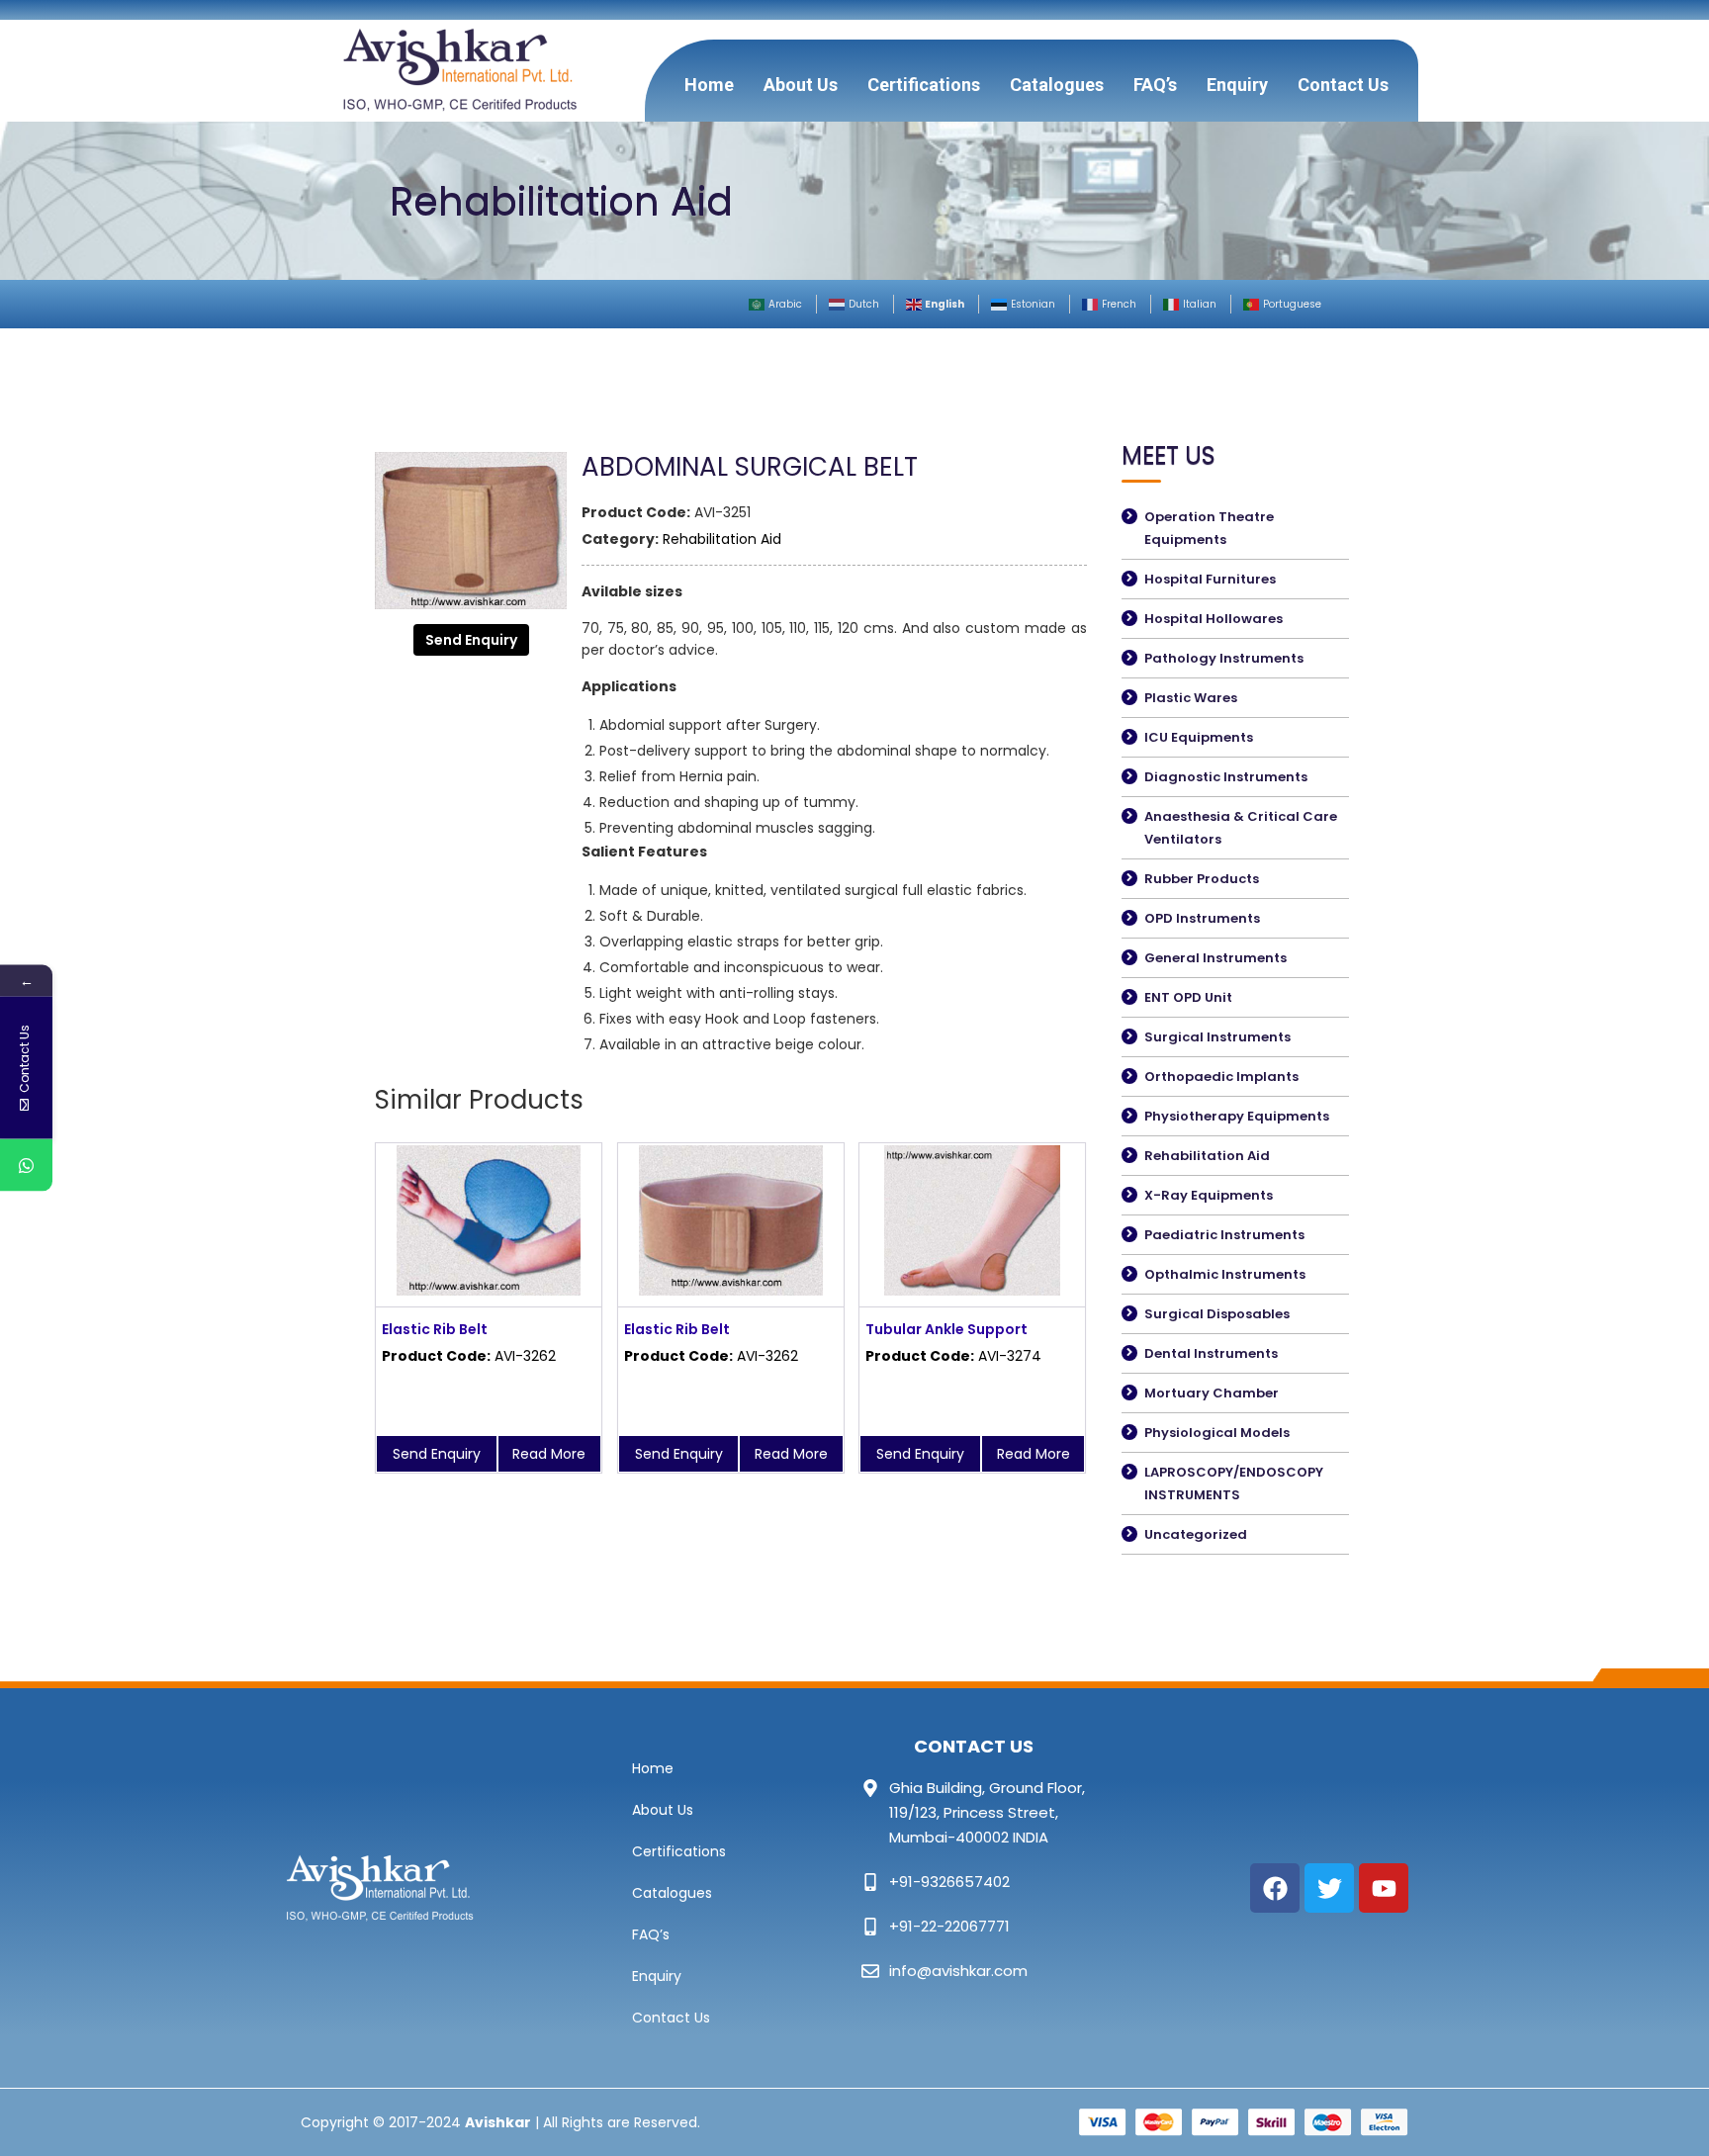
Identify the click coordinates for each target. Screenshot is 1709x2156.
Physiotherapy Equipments (1237, 1116)
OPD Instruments (1202, 918)
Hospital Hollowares (1214, 619)
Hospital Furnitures (1210, 579)
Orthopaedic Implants (1221, 1077)
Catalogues (1057, 85)
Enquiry (1237, 85)
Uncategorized (1196, 1534)
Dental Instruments (1211, 1353)
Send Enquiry (471, 640)
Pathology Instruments (1224, 658)
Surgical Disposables (1217, 1314)
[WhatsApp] (26, 1166)
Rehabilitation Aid (722, 539)
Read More (549, 1454)
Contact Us (1343, 85)
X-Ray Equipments (1209, 1195)
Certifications (924, 85)
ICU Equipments (1199, 737)
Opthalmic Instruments (1225, 1274)
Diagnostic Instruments (1226, 777)
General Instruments (1215, 958)
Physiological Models (1217, 1433)
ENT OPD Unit (1188, 997)
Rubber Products (1202, 879)
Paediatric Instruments (1224, 1235)
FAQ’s (1155, 85)
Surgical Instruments (1217, 1037)
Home (709, 85)
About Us (801, 85)
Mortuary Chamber (1212, 1393)
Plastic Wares (1191, 698)
